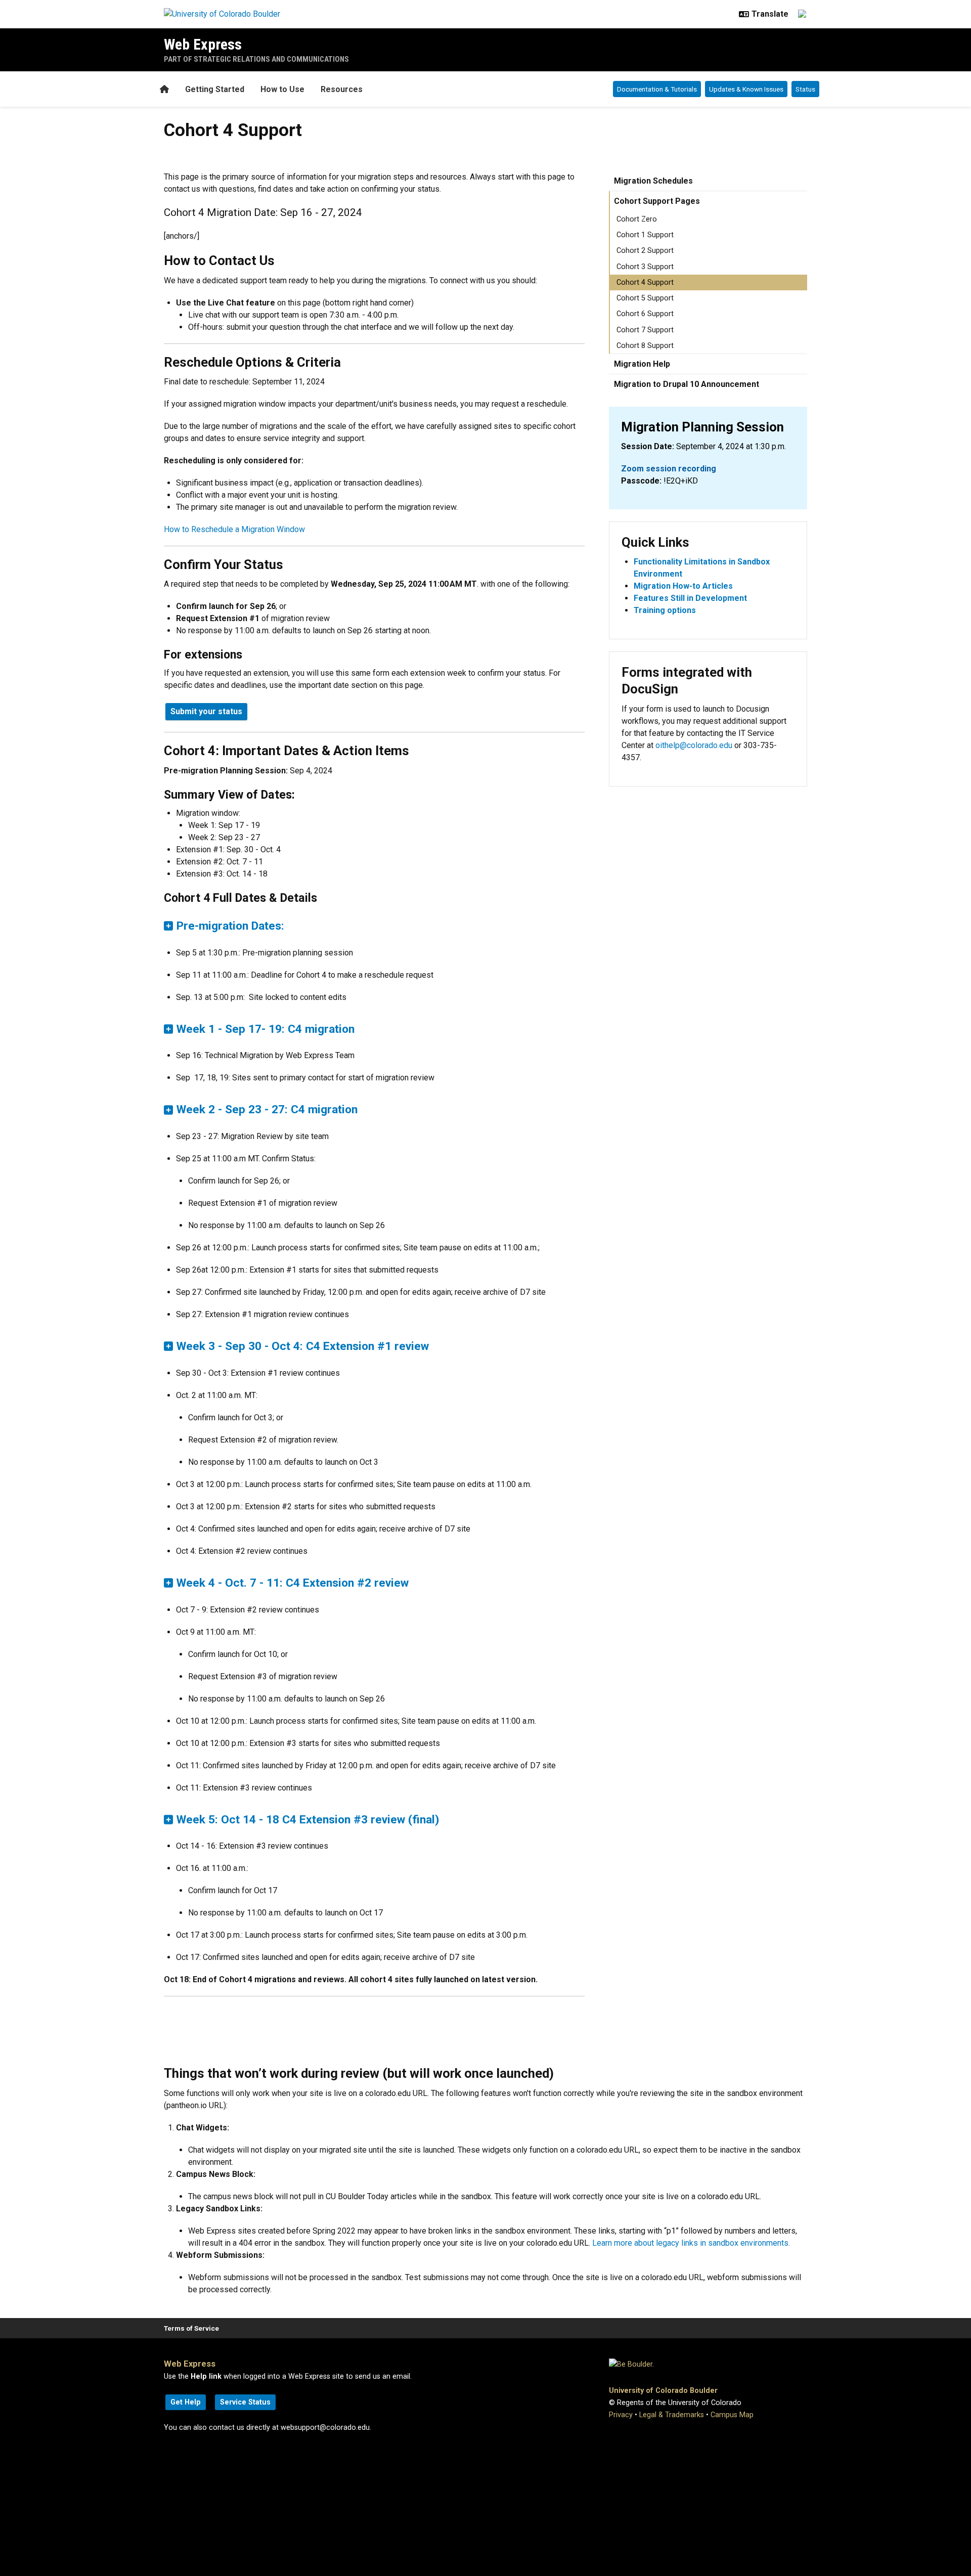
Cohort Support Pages (657, 201)
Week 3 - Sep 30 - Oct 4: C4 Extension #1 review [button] (303, 1346)
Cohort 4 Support (645, 282)
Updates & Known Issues (746, 89)
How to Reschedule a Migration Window (234, 529)
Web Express (203, 44)
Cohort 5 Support (645, 298)
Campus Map (732, 2415)
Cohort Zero (637, 219)
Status (805, 89)
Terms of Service (191, 2328)
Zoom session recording (669, 469)
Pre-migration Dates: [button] (230, 926)
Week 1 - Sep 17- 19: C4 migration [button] (266, 1029)
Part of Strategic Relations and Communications (256, 59)
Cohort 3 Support (645, 267)
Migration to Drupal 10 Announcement (687, 384)
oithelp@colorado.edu (694, 745)
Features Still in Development (690, 598)
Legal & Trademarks (672, 2415)
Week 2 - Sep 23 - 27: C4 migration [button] (267, 1109)
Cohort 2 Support (645, 251)
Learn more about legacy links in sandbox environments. (691, 2243)
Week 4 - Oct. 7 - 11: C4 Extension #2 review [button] (293, 1583)
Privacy (621, 2415)
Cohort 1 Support (645, 235)
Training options (665, 610)
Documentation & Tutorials (657, 89)
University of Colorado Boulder (663, 2391)
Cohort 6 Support (645, 314)
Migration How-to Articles (683, 586)
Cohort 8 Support (645, 346)
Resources (342, 89)
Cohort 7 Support (645, 330)
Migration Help (642, 364)
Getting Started (215, 89)
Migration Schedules (653, 181)
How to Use (282, 89)
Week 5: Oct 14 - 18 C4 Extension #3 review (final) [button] (308, 1820)
